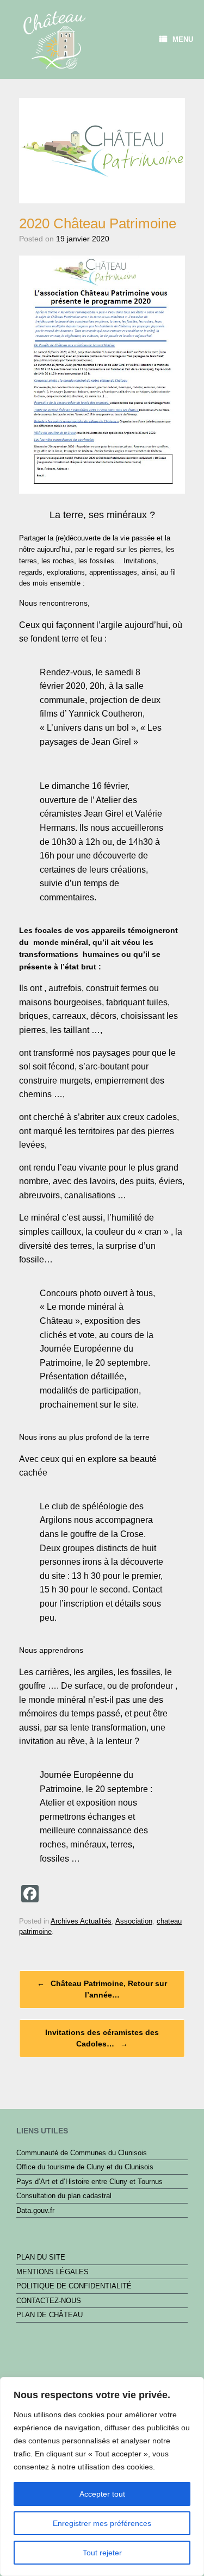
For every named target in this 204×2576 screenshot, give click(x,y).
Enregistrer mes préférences (102, 2523)
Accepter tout (102, 2494)
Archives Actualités (81, 1921)
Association (134, 1921)
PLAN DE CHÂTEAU (50, 2315)
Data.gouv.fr (35, 2210)
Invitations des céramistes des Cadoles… (102, 2038)
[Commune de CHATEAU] (54, 38)
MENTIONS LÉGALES (52, 2272)
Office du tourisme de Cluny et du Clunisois (85, 2167)
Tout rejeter (102, 2553)
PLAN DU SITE (41, 2257)
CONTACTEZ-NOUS (49, 2301)
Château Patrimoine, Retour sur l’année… (102, 1989)
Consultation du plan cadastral (64, 2196)
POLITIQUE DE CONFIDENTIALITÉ (74, 2286)
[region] (102, 2477)
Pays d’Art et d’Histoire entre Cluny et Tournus (89, 2182)
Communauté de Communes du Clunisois (82, 2153)
